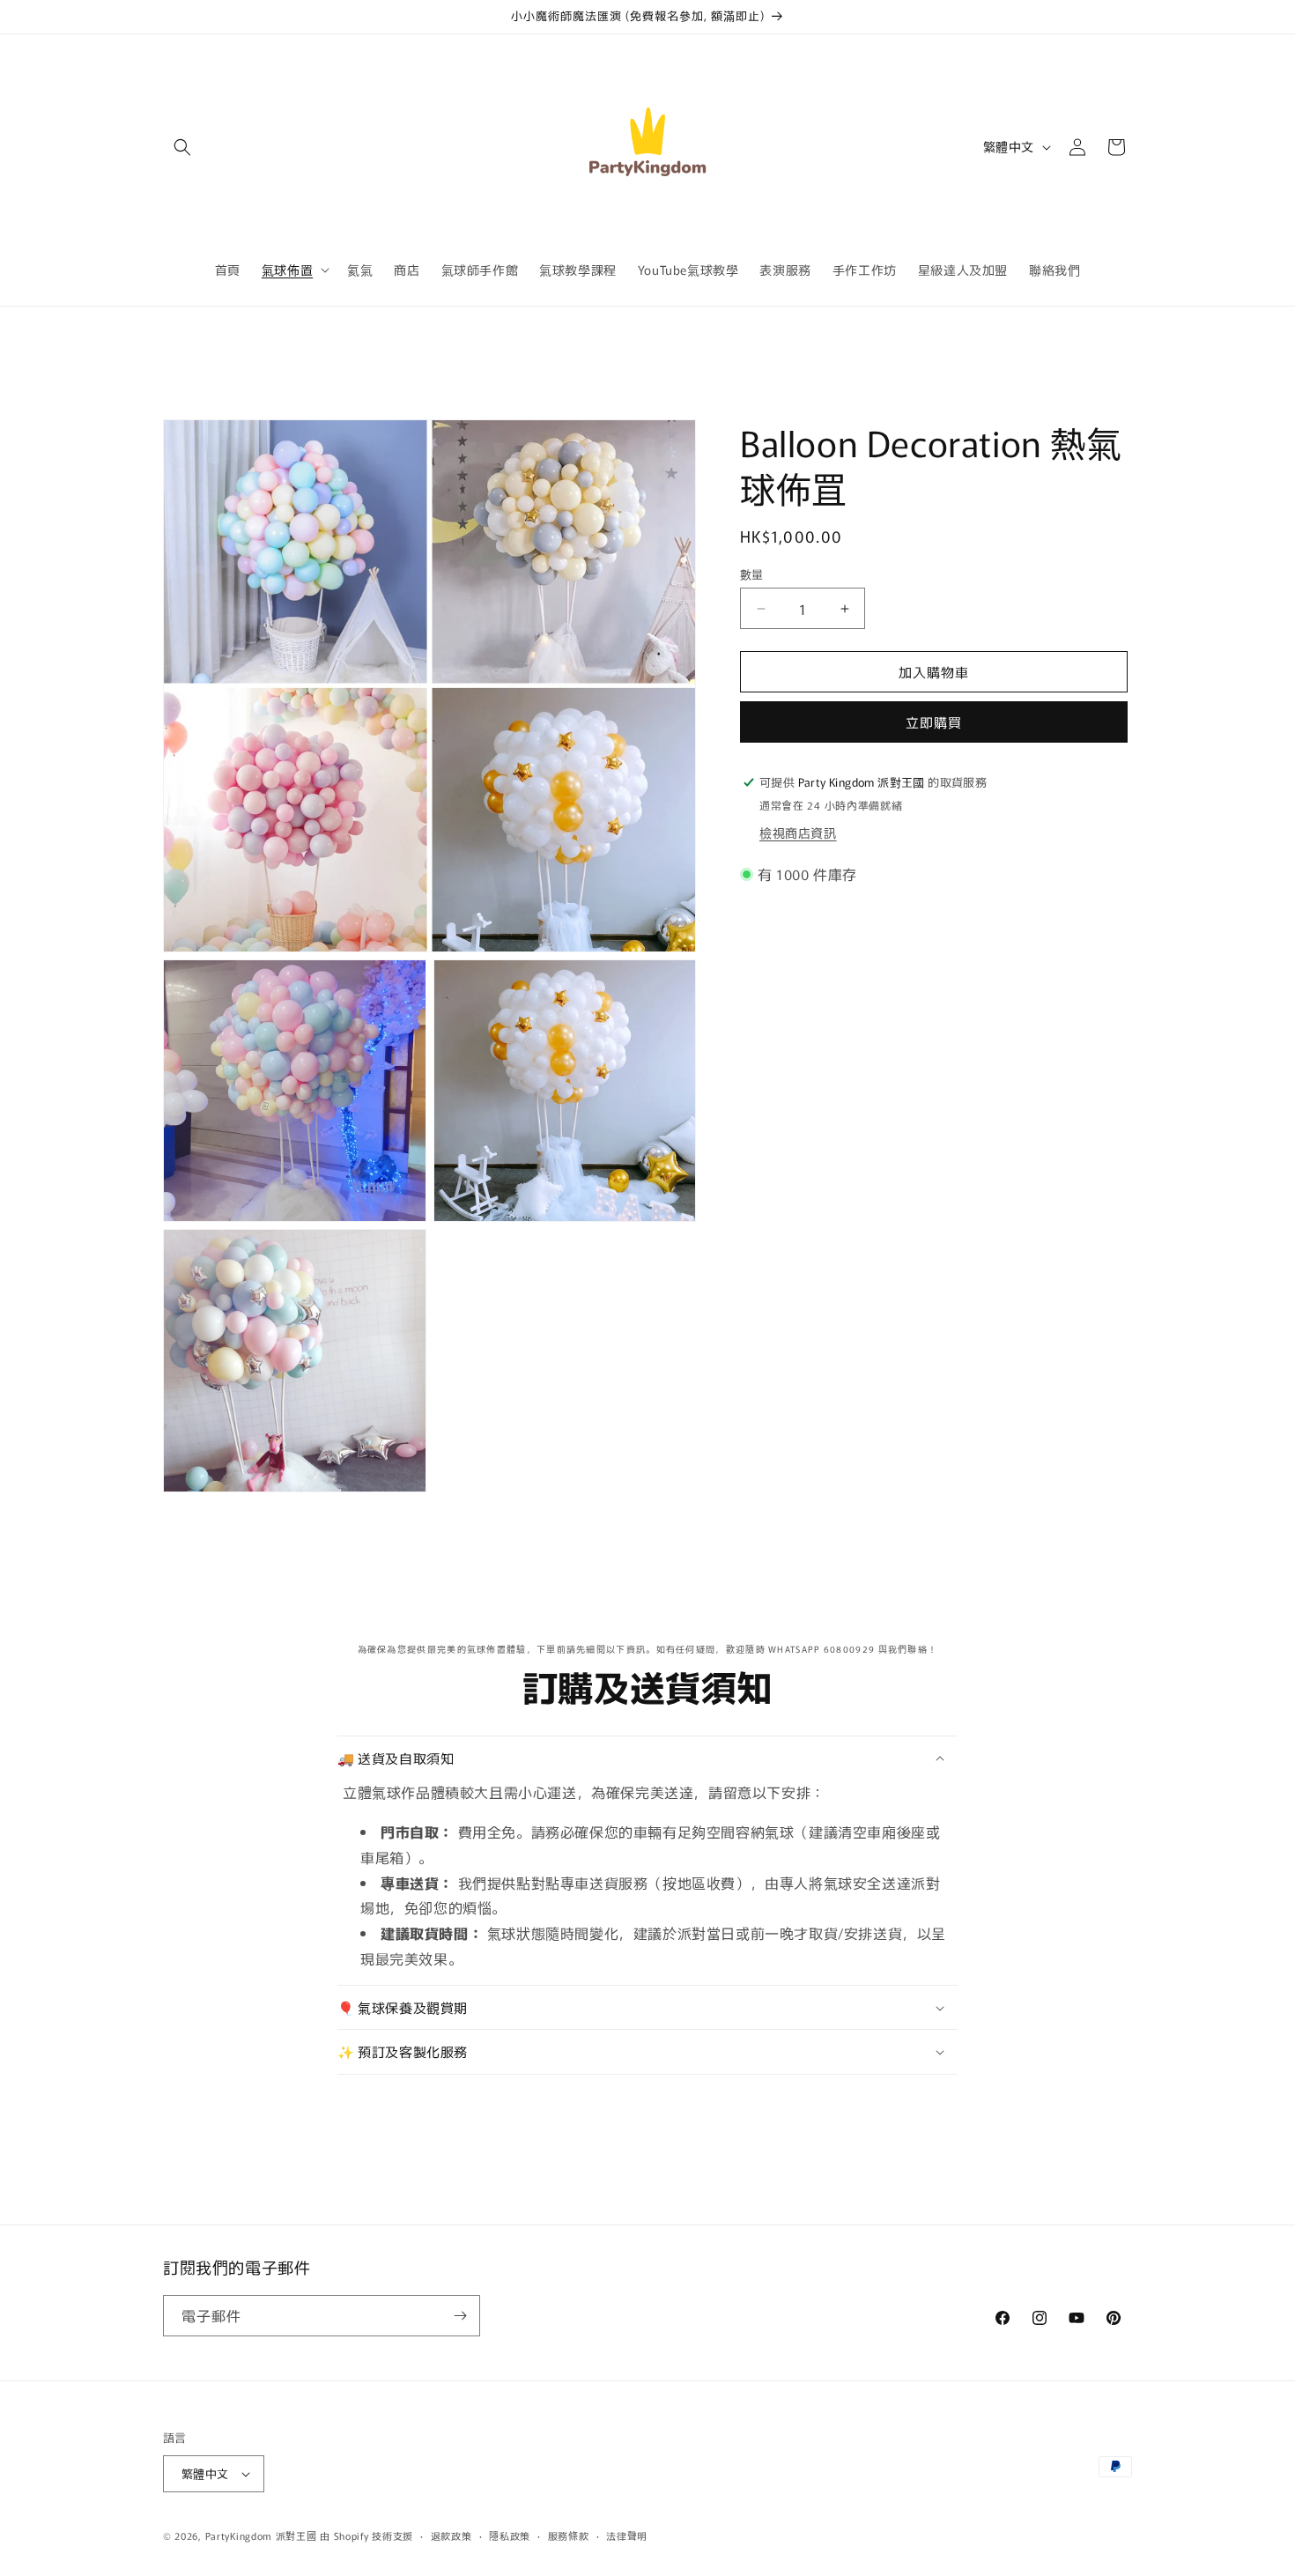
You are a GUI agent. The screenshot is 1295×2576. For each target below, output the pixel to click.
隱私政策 (510, 2535)
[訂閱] (460, 2316)
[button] (182, 147)
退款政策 (451, 2535)
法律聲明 (627, 2535)
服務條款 (569, 2535)
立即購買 (934, 722)
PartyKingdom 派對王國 (261, 2535)
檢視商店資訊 (798, 833)
